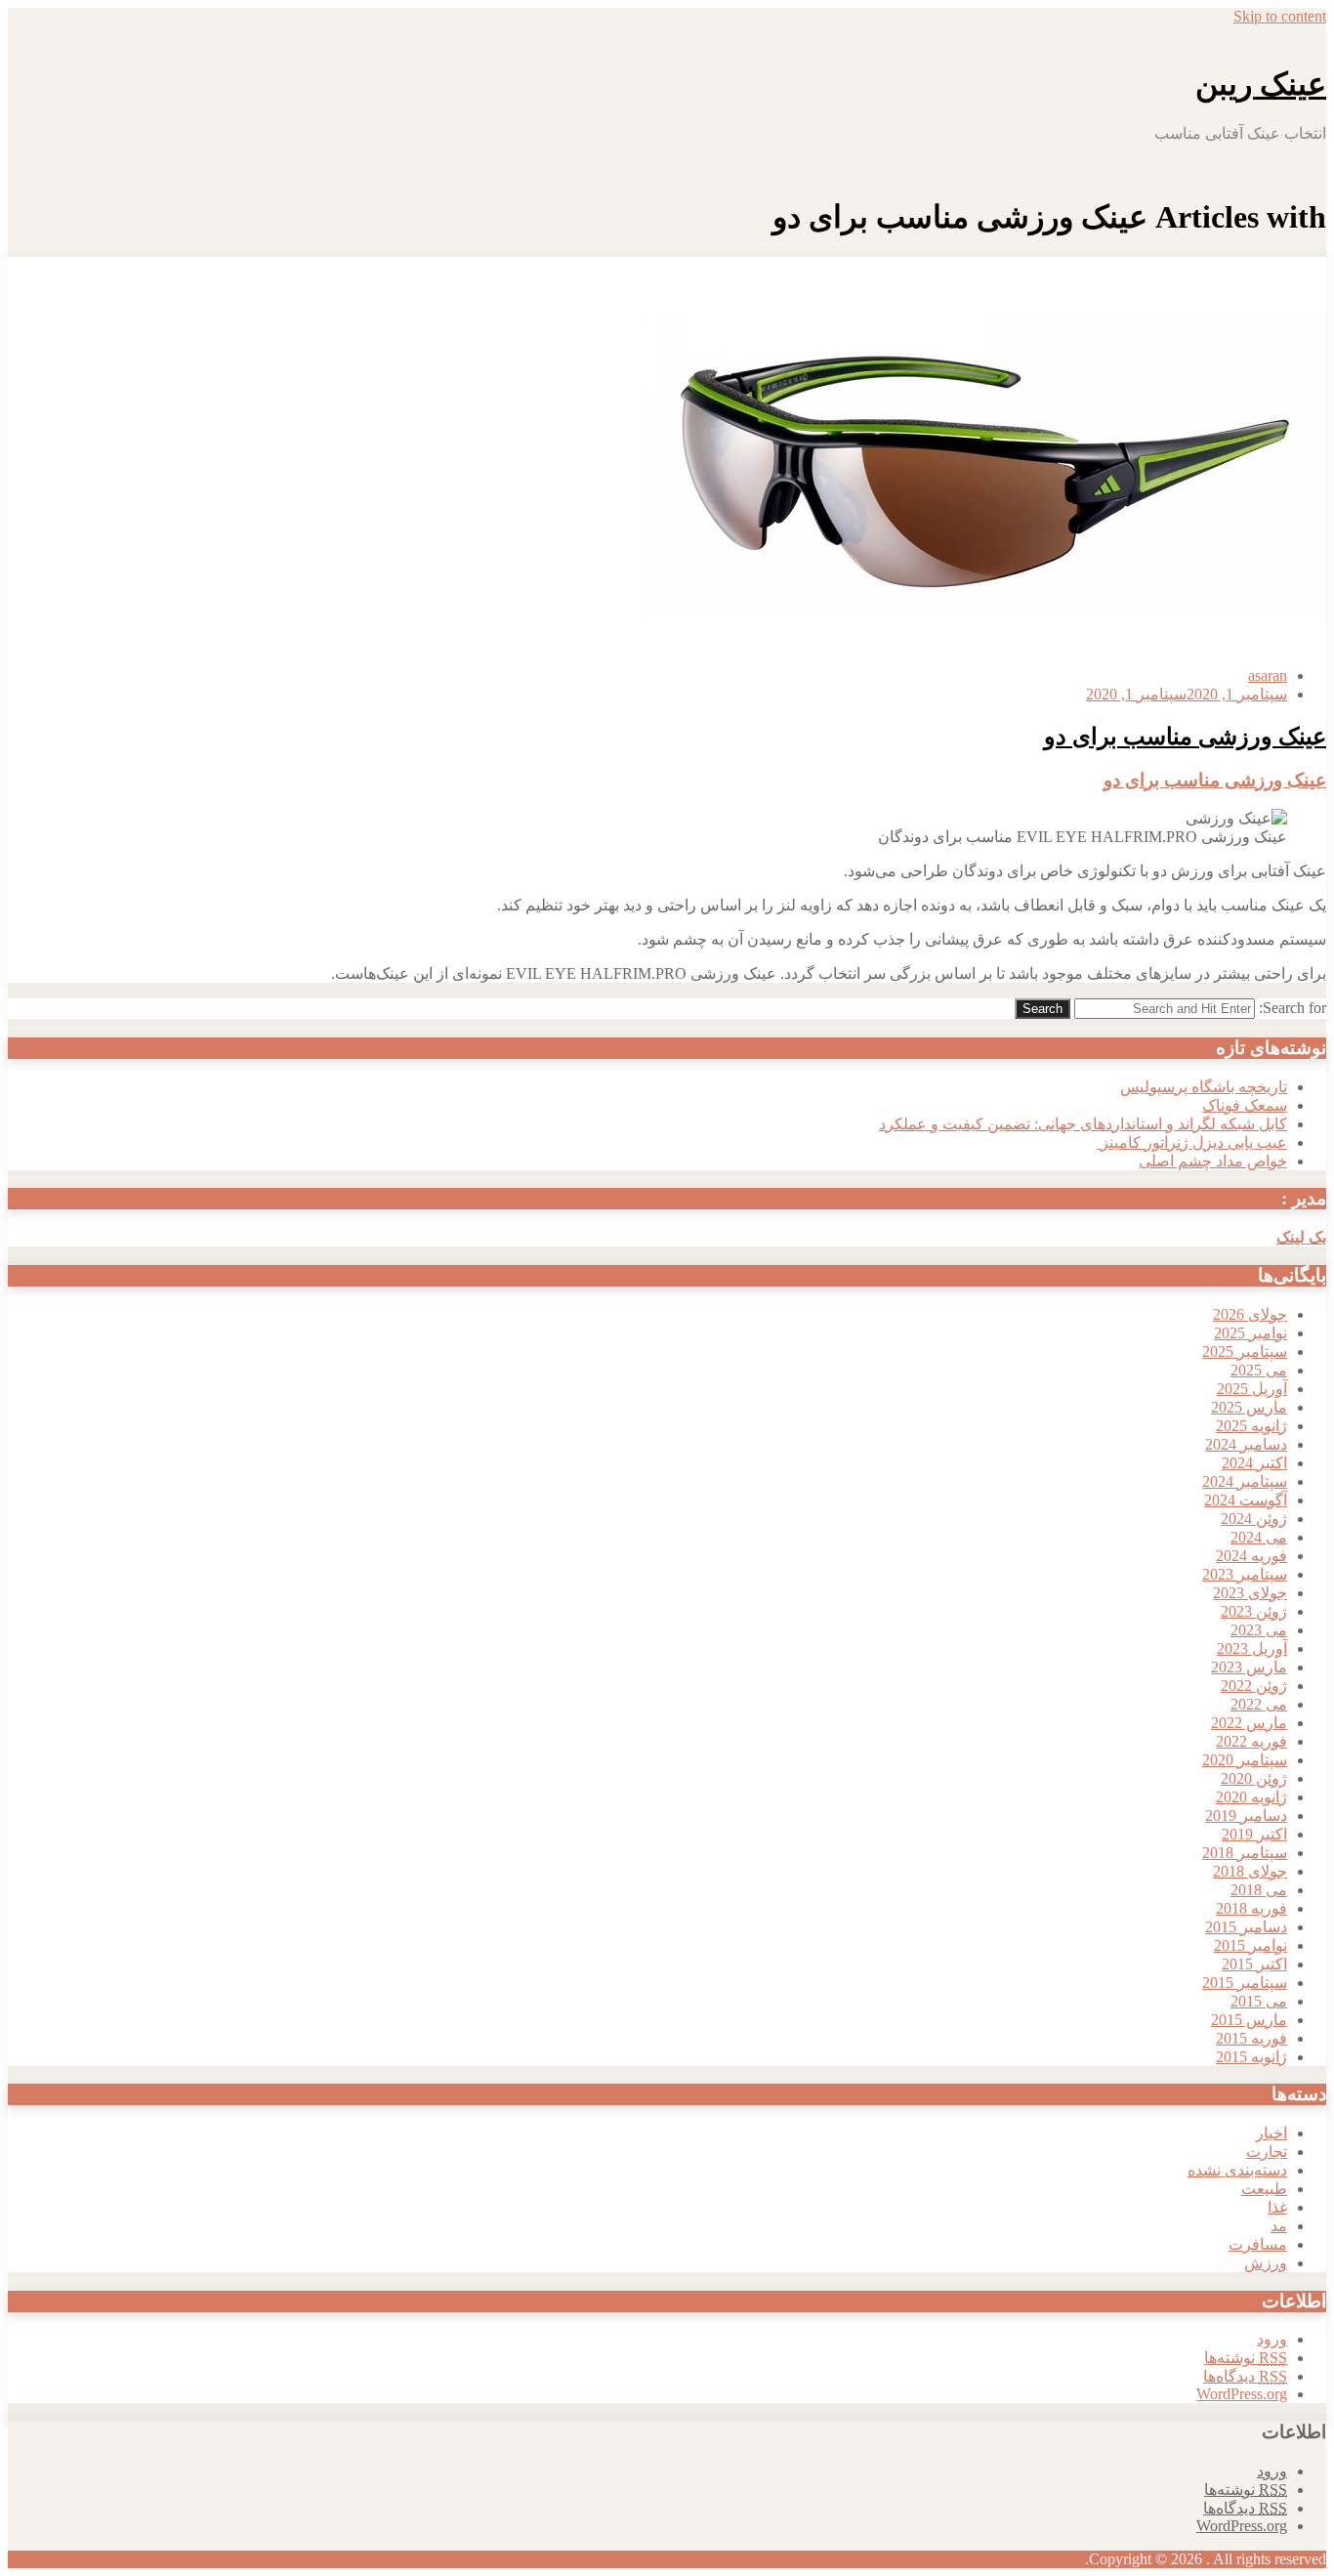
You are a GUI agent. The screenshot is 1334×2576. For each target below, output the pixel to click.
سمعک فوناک (1245, 1105)
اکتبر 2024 (1254, 1463)
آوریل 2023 (1252, 1648)
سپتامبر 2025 (1245, 1351)
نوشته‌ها (1246, 2358)
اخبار (1271, 2133)
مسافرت (1258, 2244)
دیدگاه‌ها (1245, 2376)
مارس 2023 (1249, 1667)
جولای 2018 (1250, 1871)
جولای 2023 (1250, 1593)
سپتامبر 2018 (1245, 1853)
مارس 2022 (1249, 1723)
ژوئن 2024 (1254, 1519)
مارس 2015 (1249, 2020)
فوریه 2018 (1251, 1908)
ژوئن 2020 (1254, 1778)
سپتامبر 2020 (1245, 1760)
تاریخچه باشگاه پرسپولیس (1204, 1087)
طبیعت (1264, 2189)
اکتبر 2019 (1254, 1834)
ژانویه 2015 (1251, 2057)
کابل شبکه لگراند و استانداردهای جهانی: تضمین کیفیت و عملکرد (1083, 1124)
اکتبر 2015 (1254, 1964)
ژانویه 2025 (1251, 1426)
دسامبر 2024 (1246, 1444)
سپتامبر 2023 (1245, 1574)
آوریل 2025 (1252, 1389)
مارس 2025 (1249, 1407)
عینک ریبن (1261, 84)
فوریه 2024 (1251, 1556)
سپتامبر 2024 (1245, 1481)
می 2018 (1259, 1890)
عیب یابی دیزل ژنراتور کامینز (1192, 1142)
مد (1279, 2226)
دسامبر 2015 (1246, 1927)
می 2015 (1259, 2001)
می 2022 (1259, 1704)
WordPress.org (1242, 2394)
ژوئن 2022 (1254, 1686)
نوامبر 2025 (1251, 1333)
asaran (1268, 676)
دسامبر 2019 (1246, 1816)
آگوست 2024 (1246, 1500)
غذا (1277, 2207)
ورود (1272, 2339)
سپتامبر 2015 (1245, 1983)
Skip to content (1280, 16)
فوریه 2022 (1251, 1741)
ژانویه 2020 (1251, 1797)
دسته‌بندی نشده (1237, 2170)
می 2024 (1259, 1537)
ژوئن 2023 (1254, 1611)
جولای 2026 (1250, 1314)
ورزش (1266, 2263)
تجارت (1267, 2152)
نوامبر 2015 (1251, 1945)
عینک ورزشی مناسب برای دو (1185, 737)
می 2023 (1259, 1630)
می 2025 (1259, 1370)
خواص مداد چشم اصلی (1213, 1161)
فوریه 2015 (1251, 2038)
